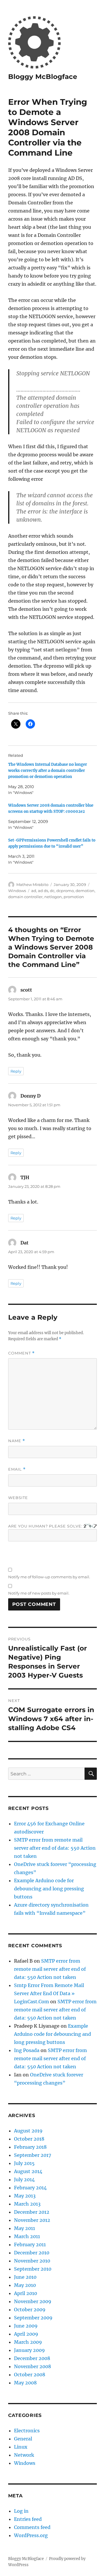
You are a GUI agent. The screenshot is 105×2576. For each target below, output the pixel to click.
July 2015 (24, 2163)
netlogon (53, 897)
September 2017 (33, 2155)
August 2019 (28, 2131)
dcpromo (65, 891)
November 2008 (33, 2366)
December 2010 (32, 2253)
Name (17, 1441)
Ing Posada (27, 2050)
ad (34, 891)
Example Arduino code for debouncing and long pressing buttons (49, 1889)
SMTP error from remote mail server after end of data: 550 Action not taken (55, 1848)
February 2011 (30, 2244)
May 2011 (24, 2228)
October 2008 (30, 2375)
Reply (16, 1071)
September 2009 (33, 2318)
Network (24, 2455)
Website (18, 1498)
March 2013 (27, 2204)
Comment (21, 1353)
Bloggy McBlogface (43, 77)
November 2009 (33, 2301)
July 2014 (24, 2179)
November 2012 (32, 2220)
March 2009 (28, 2342)
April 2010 (26, 2293)
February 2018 (30, 2147)
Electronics (27, 2431)
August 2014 (28, 2171)
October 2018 (29, 2139)
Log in (21, 2511)
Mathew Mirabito (32, 885)
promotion (74, 897)
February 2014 (30, 2188)
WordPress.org (31, 2535)
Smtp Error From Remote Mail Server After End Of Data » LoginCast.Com (49, 1993)
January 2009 (29, 2350)
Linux (21, 2447)
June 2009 (26, 2326)
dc (52, 891)
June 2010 (25, 2277)
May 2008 (25, 2383)
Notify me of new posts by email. (39, 1593)
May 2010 (25, 2285)
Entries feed (28, 2519)
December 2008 (32, 2358)
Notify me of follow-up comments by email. (49, 1577)
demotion (85, 891)
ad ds (43, 891)
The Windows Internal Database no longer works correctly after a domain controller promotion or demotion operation (48, 771)
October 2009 (30, 2310)
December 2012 (32, 2212)
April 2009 (26, 2334)
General (23, 2439)
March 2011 (27, 2236)
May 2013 (25, 2196)
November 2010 (32, 2261)
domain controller (25, 897)
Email (17, 1469)
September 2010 (33, 2269)
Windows (17, 891)
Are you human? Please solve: (46, 1526)
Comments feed (32, 2527)
